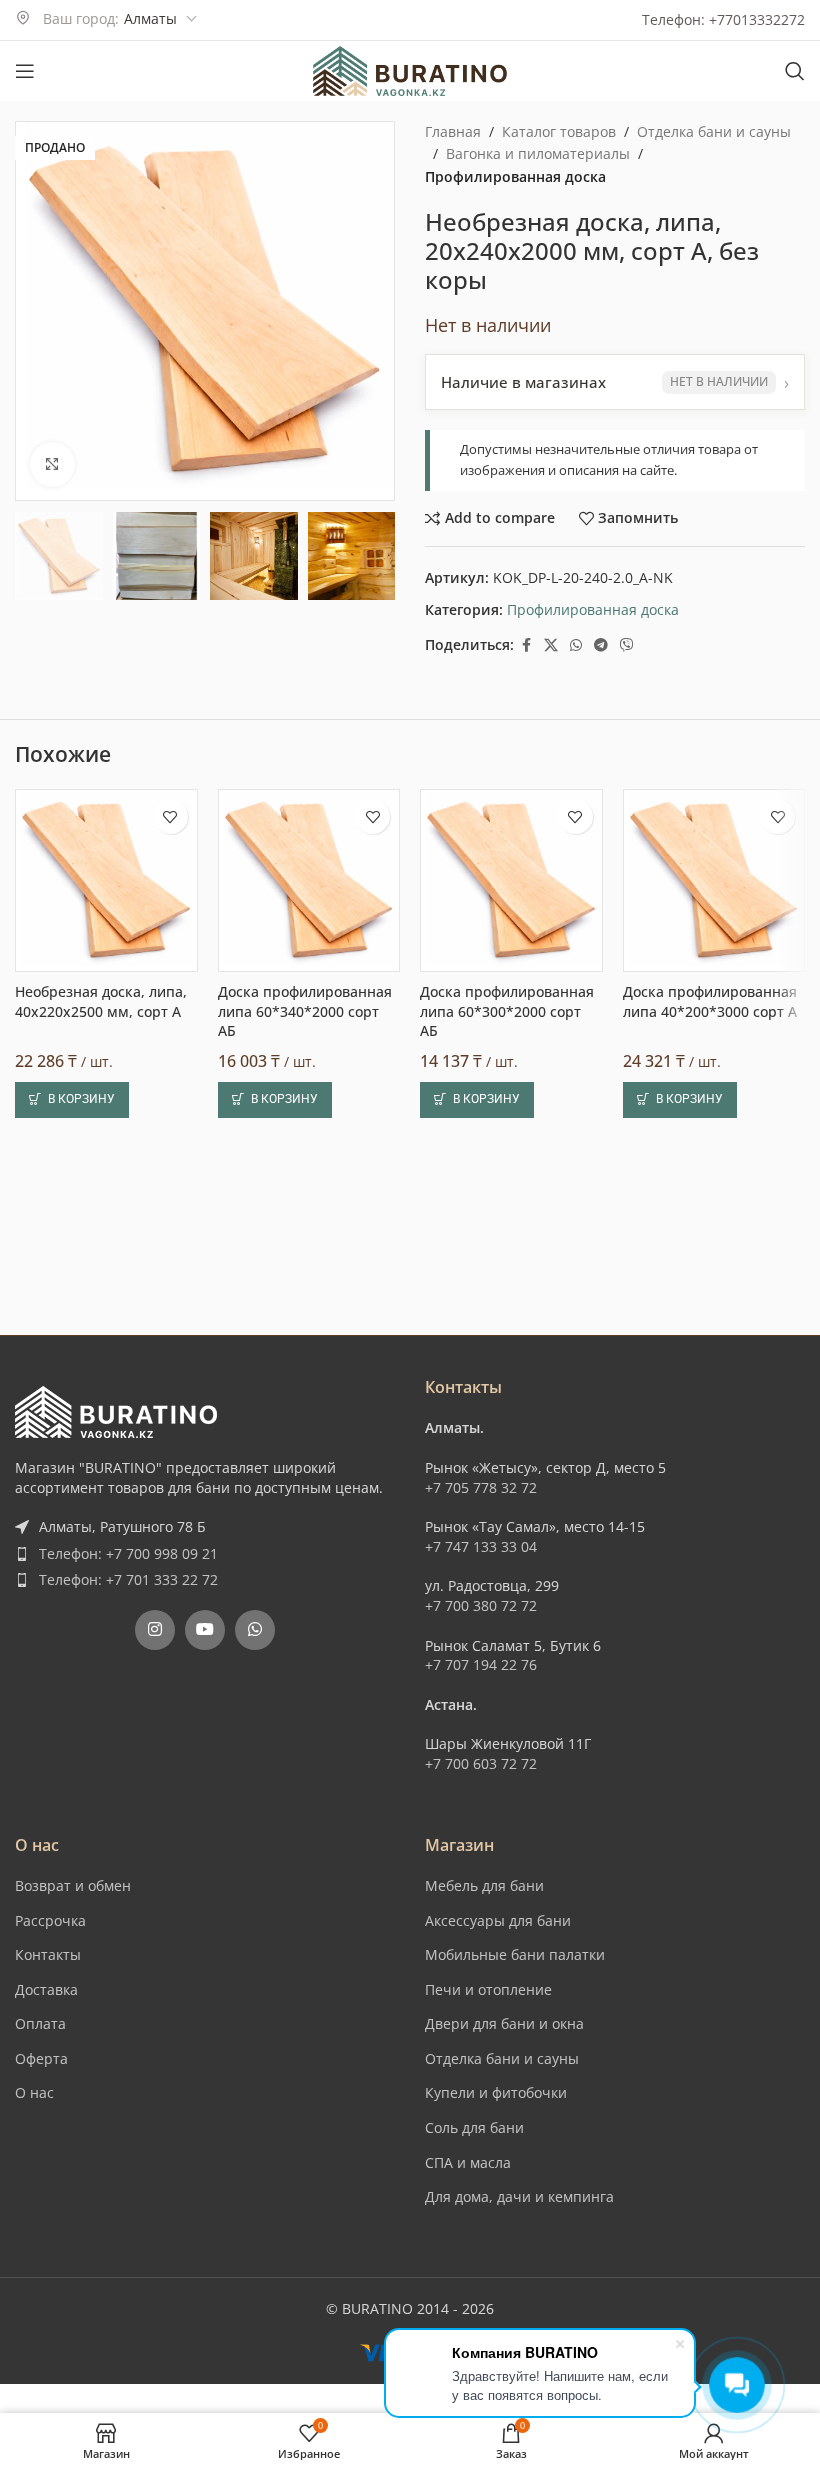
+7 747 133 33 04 (481, 1546)
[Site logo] (410, 69)
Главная (453, 131)
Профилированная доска (515, 176)
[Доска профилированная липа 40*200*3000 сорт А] (714, 880)
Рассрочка (50, 1920)
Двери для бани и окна (504, 2023)
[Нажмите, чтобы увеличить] (52, 464)
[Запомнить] (170, 816)
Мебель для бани (484, 1885)
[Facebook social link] (526, 645)
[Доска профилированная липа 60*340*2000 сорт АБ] (309, 880)
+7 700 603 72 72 (481, 1763)
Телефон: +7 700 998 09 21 (128, 1553)
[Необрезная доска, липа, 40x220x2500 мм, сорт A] (106, 880)
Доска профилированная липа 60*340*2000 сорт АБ (305, 1011)
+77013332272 (757, 19)
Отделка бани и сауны (714, 131)
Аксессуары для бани (498, 1920)
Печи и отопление (488, 1989)
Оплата (40, 2023)
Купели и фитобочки (496, 2092)
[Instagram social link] (155, 1630)
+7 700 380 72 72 (481, 1605)
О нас (34, 2092)
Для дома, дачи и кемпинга (519, 2196)
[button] (72, 1100)
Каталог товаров (559, 131)
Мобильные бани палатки (515, 1954)
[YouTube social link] (205, 1630)
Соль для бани (474, 2127)
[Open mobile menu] (25, 71)
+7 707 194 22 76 (481, 1664)
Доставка (46, 1989)
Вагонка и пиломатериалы (538, 153)
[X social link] (551, 645)
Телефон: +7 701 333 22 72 (128, 1579)
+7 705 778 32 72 (481, 1487)
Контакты (48, 1954)
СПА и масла (468, 2162)
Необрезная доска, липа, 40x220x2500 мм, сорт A (101, 1001)
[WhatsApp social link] (576, 645)
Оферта (41, 2058)
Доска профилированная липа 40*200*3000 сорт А (710, 1001)
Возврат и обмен (73, 1885)
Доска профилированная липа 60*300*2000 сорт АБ (507, 1011)
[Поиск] (795, 71)
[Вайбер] (627, 645)
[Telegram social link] (601, 645)
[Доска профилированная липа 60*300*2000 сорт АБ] (511, 880)
